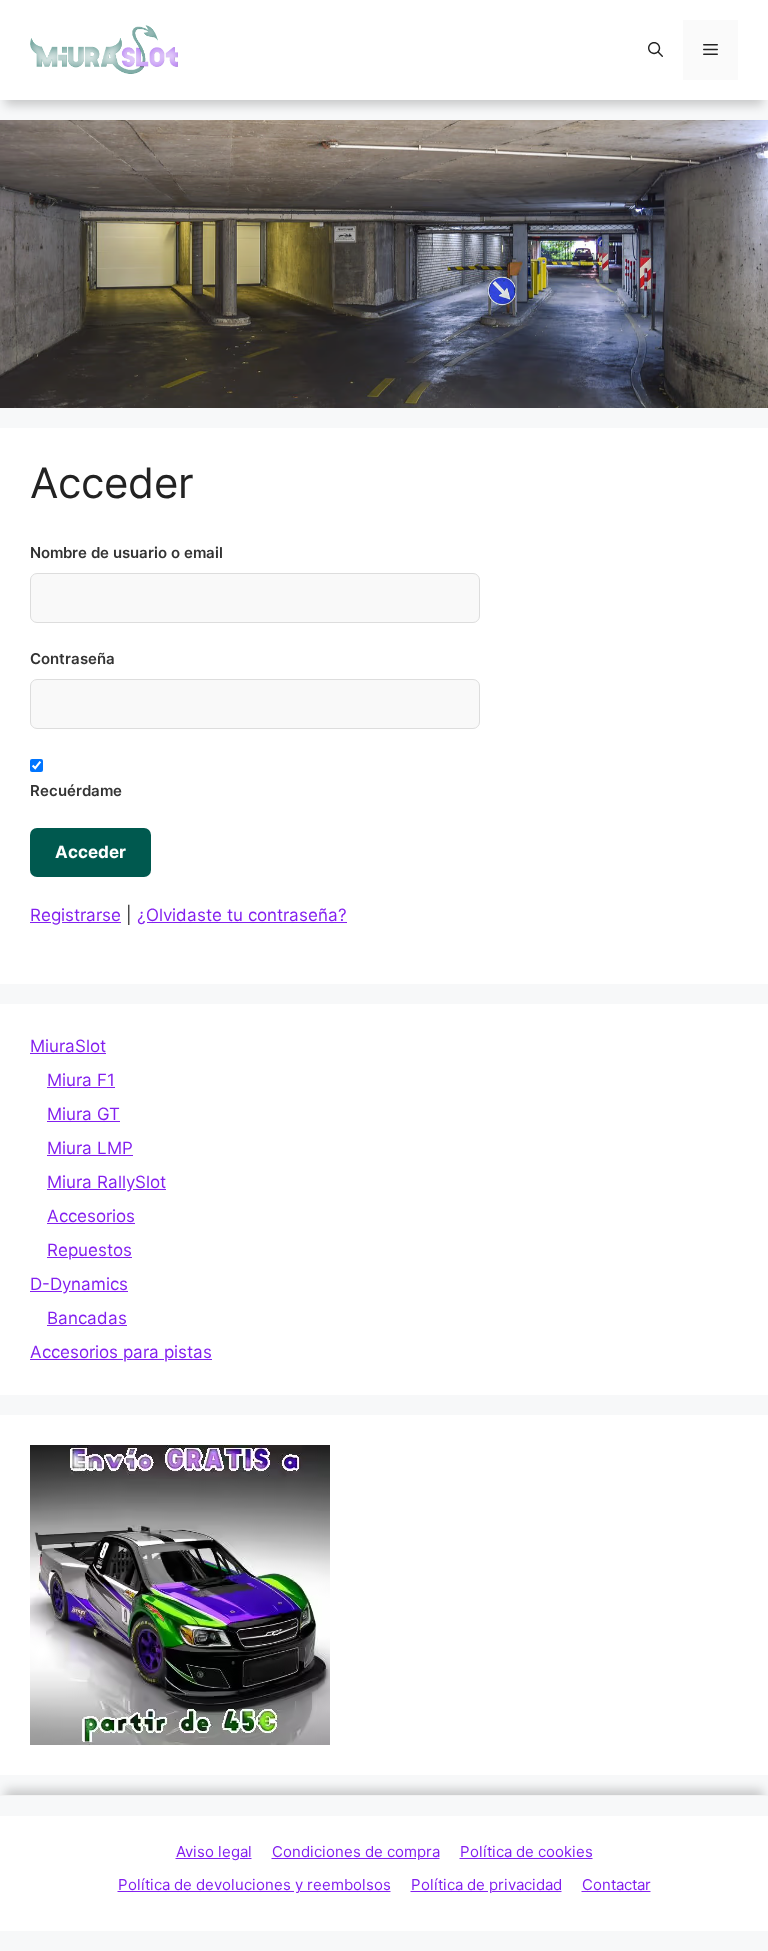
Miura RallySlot (106, 1182)
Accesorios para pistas (121, 1352)
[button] (655, 50)
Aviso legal (214, 1851)
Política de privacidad (486, 1884)
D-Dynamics (79, 1284)
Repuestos (89, 1250)
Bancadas (87, 1318)
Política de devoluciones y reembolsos (254, 1884)
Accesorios (91, 1216)
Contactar (616, 1884)
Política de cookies (526, 1851)
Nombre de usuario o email (126, 552)
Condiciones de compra (356, 1851)
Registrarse (75, 915)
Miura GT (83, 1114)
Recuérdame (76, 790)
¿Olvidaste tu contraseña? (242, 915)
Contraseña (72, 658)
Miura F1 (81, 1080)
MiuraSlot (68, 1046)
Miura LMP (90, 1148)
